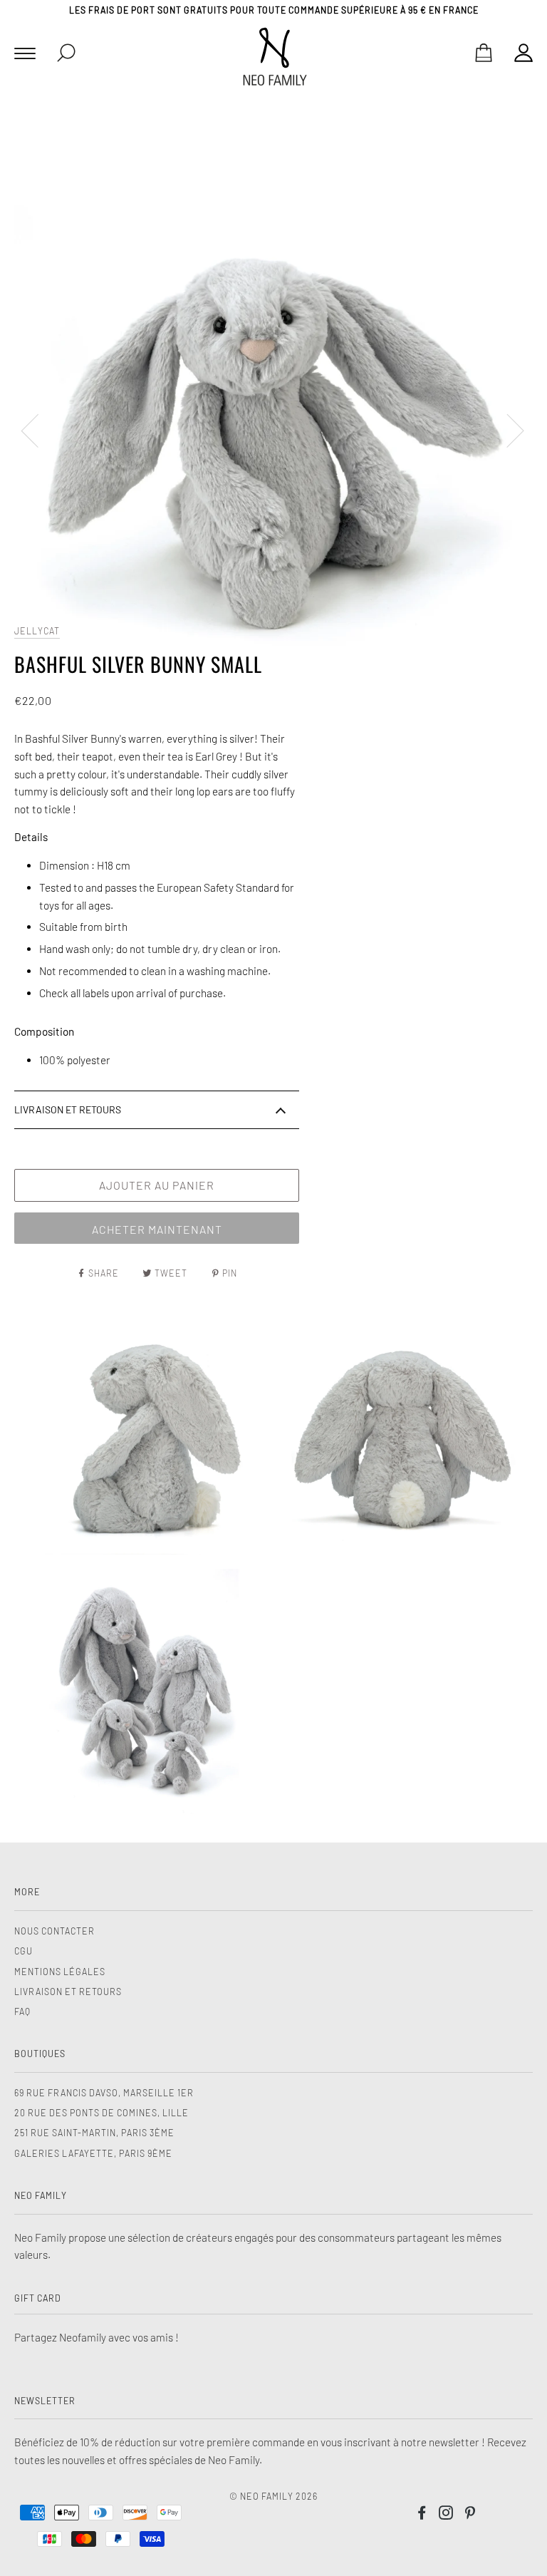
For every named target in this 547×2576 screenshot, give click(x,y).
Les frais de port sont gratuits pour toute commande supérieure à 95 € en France (274, 10)
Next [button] (507, 430)
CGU (24, 1951)
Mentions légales (60, 1972)
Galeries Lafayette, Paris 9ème (93, 2153)
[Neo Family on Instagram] (446, 2515)
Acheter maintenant (157, 1229)
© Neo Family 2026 (273, 2496)
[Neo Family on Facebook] (422, 2515)
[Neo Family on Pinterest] (470, 2515)
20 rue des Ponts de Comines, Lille (101, 2113)
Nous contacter (54, 1931)
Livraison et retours (68, 1992)
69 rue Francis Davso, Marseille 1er (104, 2093)
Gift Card (38, 2298)
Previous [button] (38, 430)
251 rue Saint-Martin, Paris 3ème (94, 2133)
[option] (273, 430)
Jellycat (37, 631)
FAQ (22, 2011)
